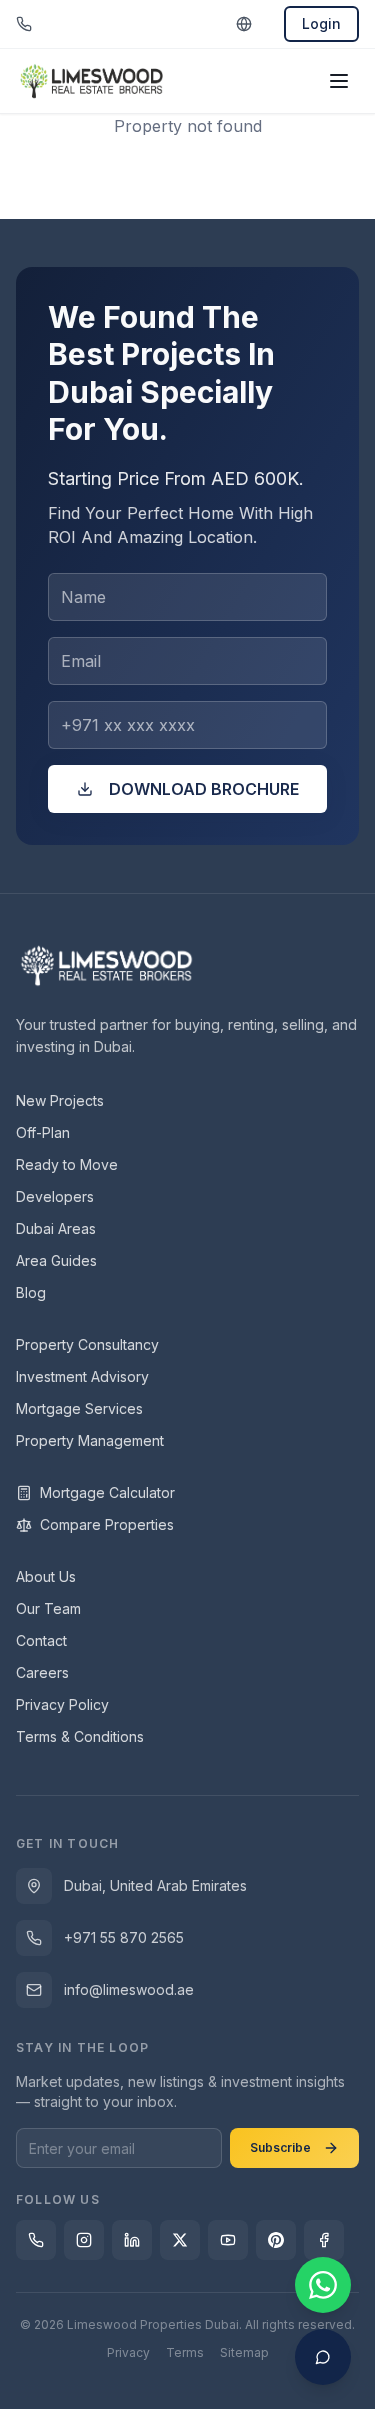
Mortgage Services (79, 1408)
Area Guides (56, 1260)
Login (321, 23)
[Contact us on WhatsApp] (323, 2285)
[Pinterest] (276, 2240)
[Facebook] (324, 2240)
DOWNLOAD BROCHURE (204, 789)
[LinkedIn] (132, 2240)
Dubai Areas (56, 1228)
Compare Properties (107, 1524)
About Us (46, 1576)
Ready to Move (67, 1164)
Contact (41, 1640)
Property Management (90, 1440)
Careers (42, 1672)
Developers (55, 1196)
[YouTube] (228, 2240)
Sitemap (244, 2352)
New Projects (60, 1100)
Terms (185, 2352)
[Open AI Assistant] (323, 2357)
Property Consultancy (87, 1344)
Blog (31, 1292)
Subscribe (280, 2147)
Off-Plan (43, 1132)
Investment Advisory (82, 1376)
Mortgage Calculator (107, 1492)
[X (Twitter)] (180, 2240)
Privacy (128, 2352)
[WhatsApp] (36, 2240)
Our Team (48, 1608)
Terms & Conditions (80, 1736)
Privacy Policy (62, 1704)
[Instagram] (84, 2240)
